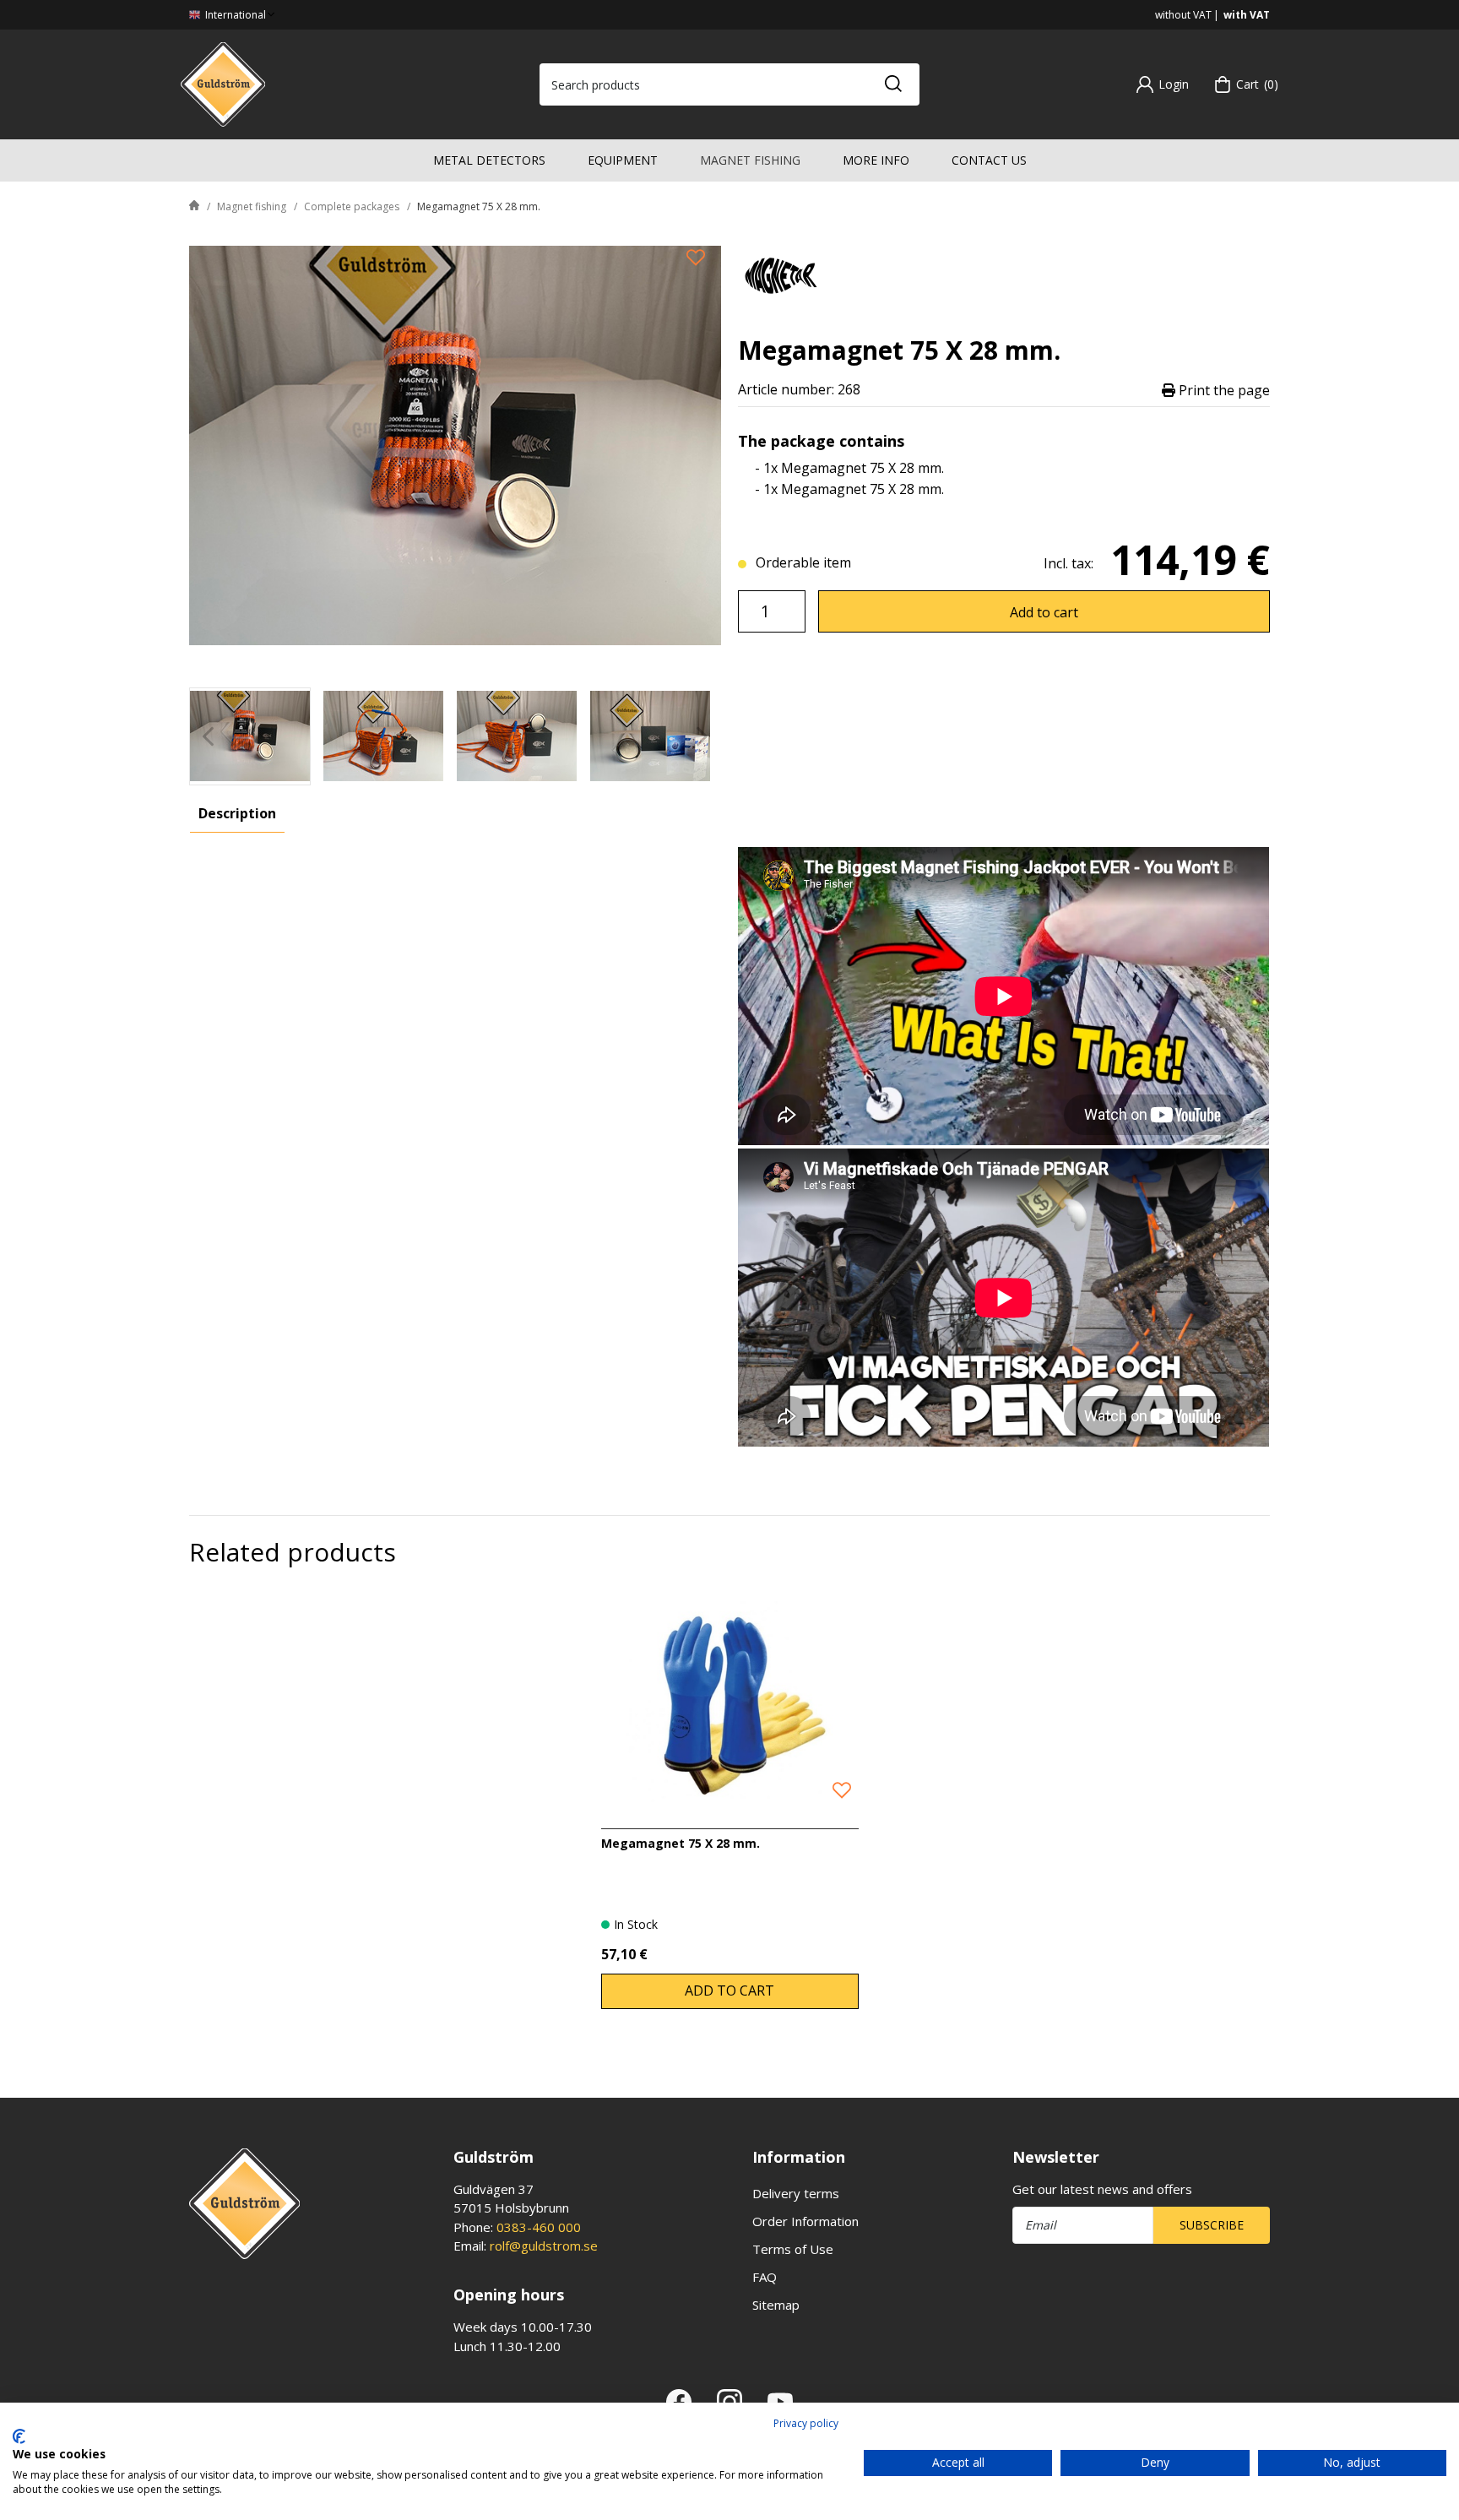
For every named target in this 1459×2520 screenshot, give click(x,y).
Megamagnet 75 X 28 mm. (681, 1843)
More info (876, 160)
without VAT (1183, 15)
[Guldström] (223, 83)
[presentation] (250, 736)
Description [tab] (237, 813)
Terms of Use (793, 2249)
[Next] (702, 736)
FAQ (765, 2277)
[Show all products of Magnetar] (780, 273)
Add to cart (1044, 612)
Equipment (623, 160)
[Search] (892, 84)
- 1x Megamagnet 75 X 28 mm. (849, 468)
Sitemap (776, 2305)
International (234, 15)
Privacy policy (806, 2423)
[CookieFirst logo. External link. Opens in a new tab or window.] (19, 2436)
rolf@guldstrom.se (544, 2246)
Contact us (989, 160)
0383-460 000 (539, 2227)
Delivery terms (796, 2193)
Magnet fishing (750, 160)
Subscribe (1212, 2225)
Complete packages (352, 206)
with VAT (1247, 15)
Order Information (805, 2221)
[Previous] (208, 736)
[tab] (250, 736)
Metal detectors (489, 160)
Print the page (1223, 390)
